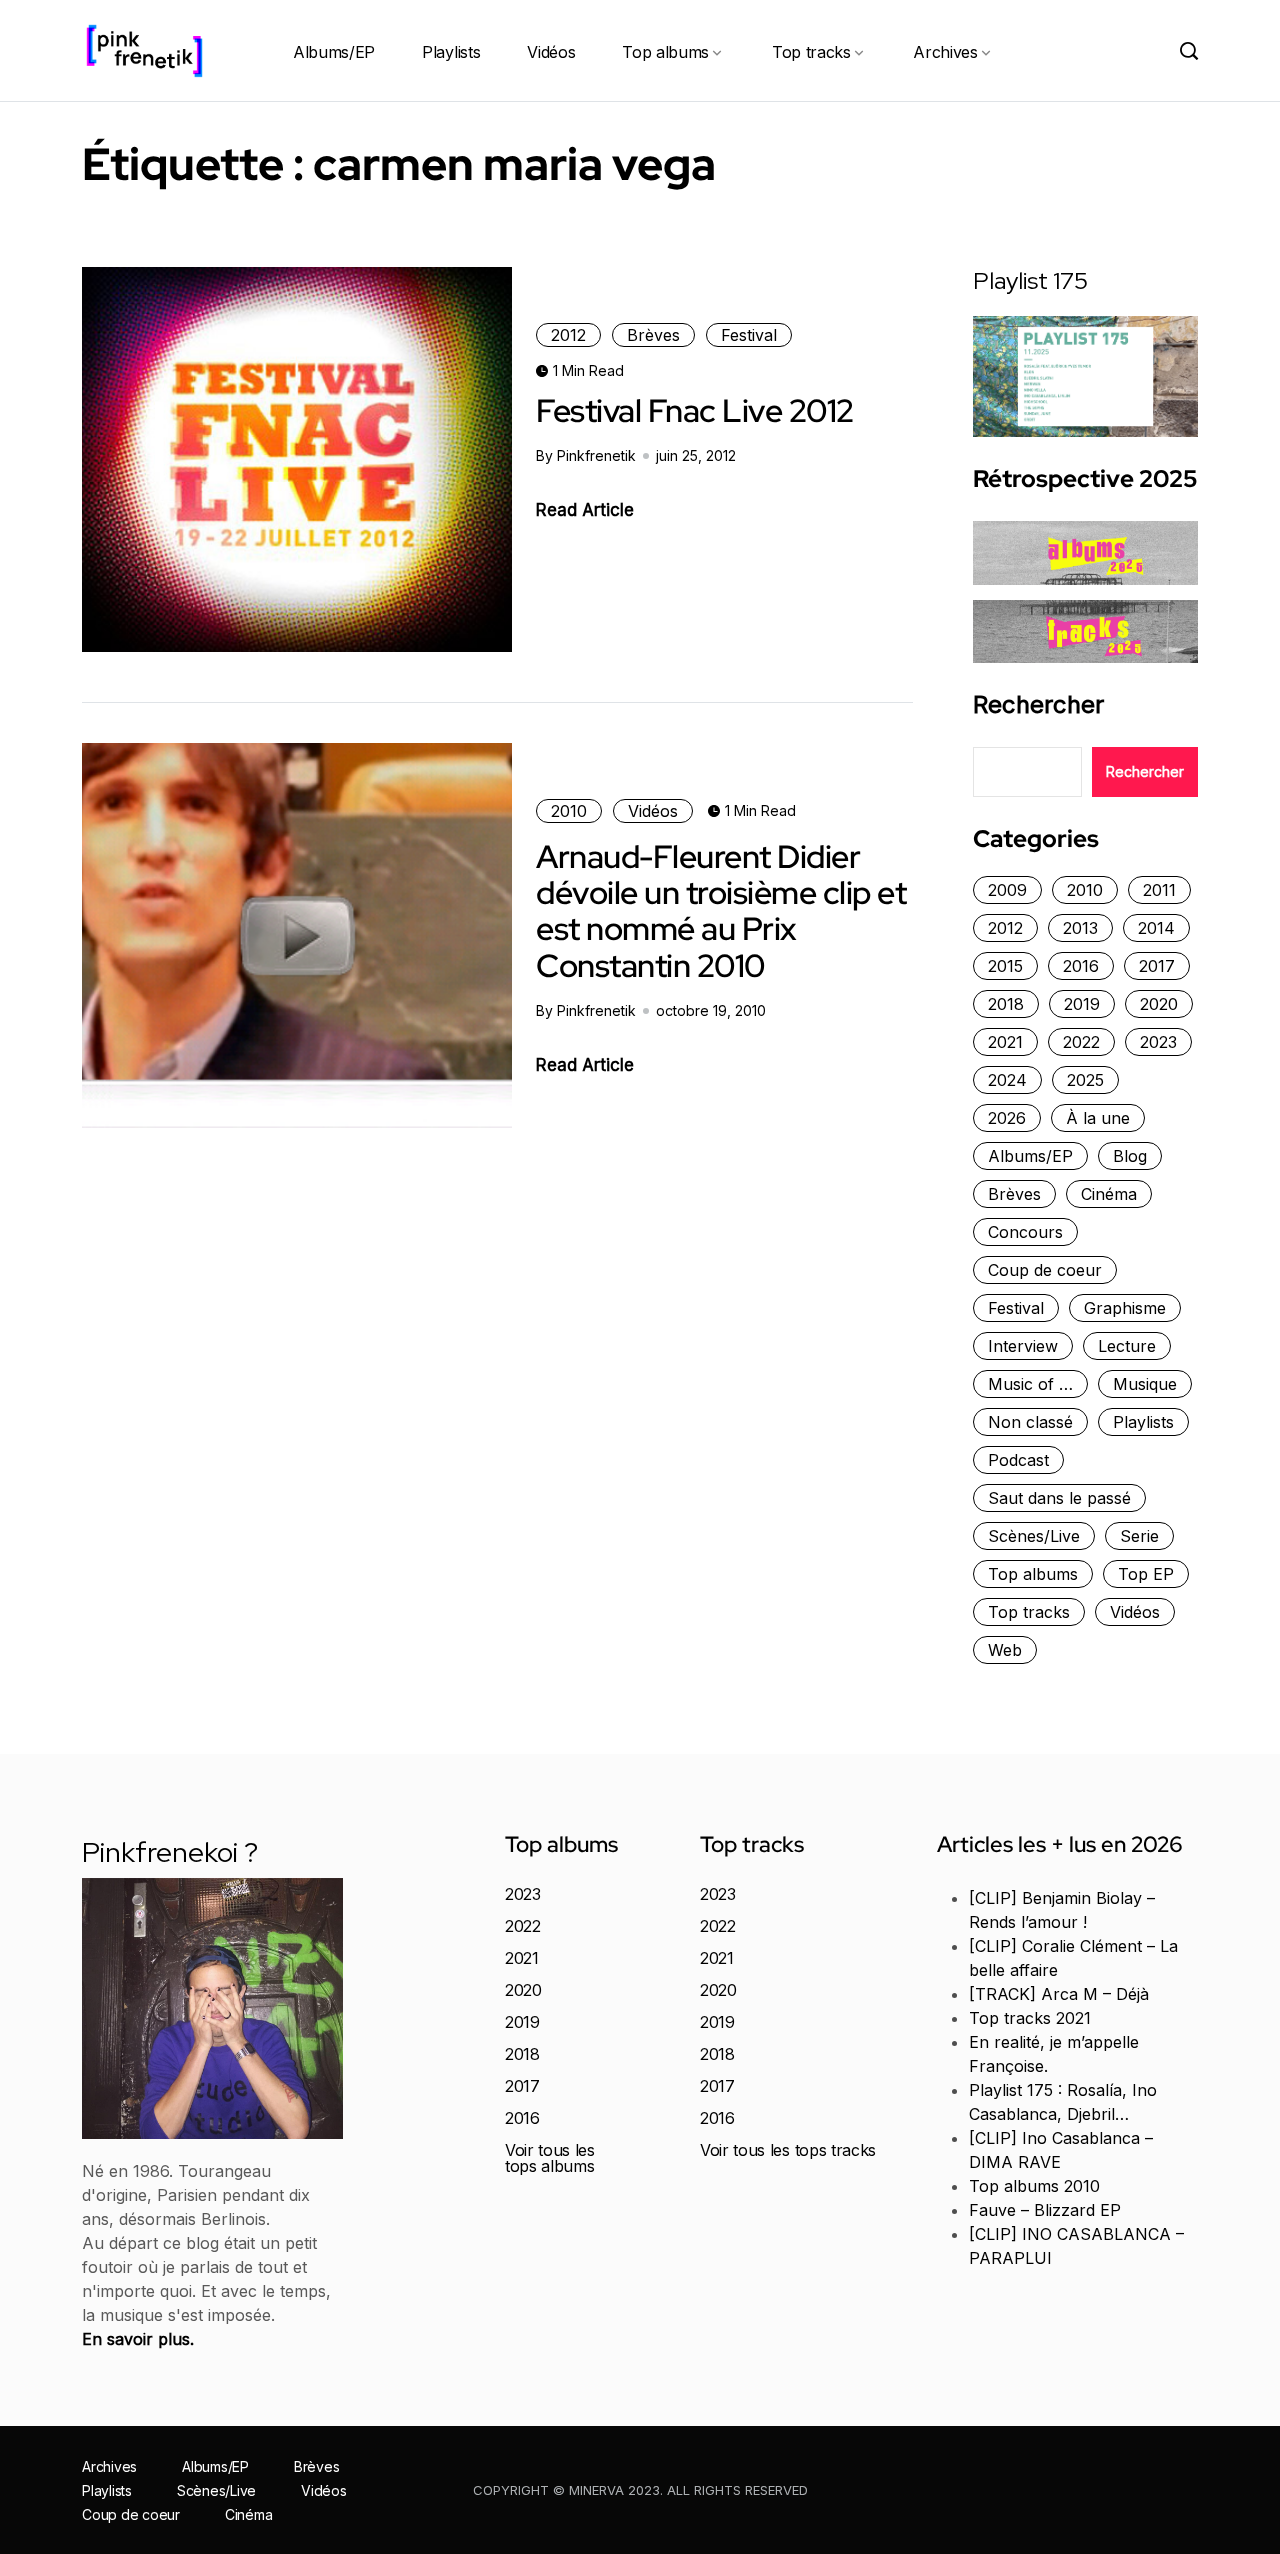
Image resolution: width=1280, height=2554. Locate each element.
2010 (569, 811)
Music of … (1030, 1384)
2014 (1156, 928)
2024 (1007, 1080)
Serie (1139, 1536)
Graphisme (1125, 1308)
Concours (1025, 1232)
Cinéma (1109, 1194)
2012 (568, 335)
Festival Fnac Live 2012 (695, 410)
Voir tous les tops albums (550, 2158)
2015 (1005, 966)
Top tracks (811, 52)
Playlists (451, 52)
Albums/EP (334, 52)
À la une (1098, 1118)
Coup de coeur (1045, 1270)
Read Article (585, 510)
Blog (1130, 1156)
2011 (1159, 890)
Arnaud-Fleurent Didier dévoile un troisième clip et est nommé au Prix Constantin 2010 (721, 911)
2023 (1158, 1042)
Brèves (653, 335)
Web (1005, 1650)
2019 (1082, 1004)
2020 (1159, 1004)
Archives (945, 52)
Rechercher (1038, 705)
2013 (1080, 928)
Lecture (1127, 1346)
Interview (1023, 1346)
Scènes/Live (1034, 1536)
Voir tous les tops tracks (788, 2150)
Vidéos (551, 52)
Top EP (1146, 1574)
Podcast (1018, 1460)
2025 (1085, 1080)
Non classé (1030, 1422)
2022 (1081, 1042)
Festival (749, 335)
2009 (1007, 890)
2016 (1081, 966)
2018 (1006, 1004)
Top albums (665, 52)
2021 (1005, 1042)
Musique (1145, 1384)
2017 (1157, 966)
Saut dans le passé (1059, 1498)
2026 (1007, 1118)
